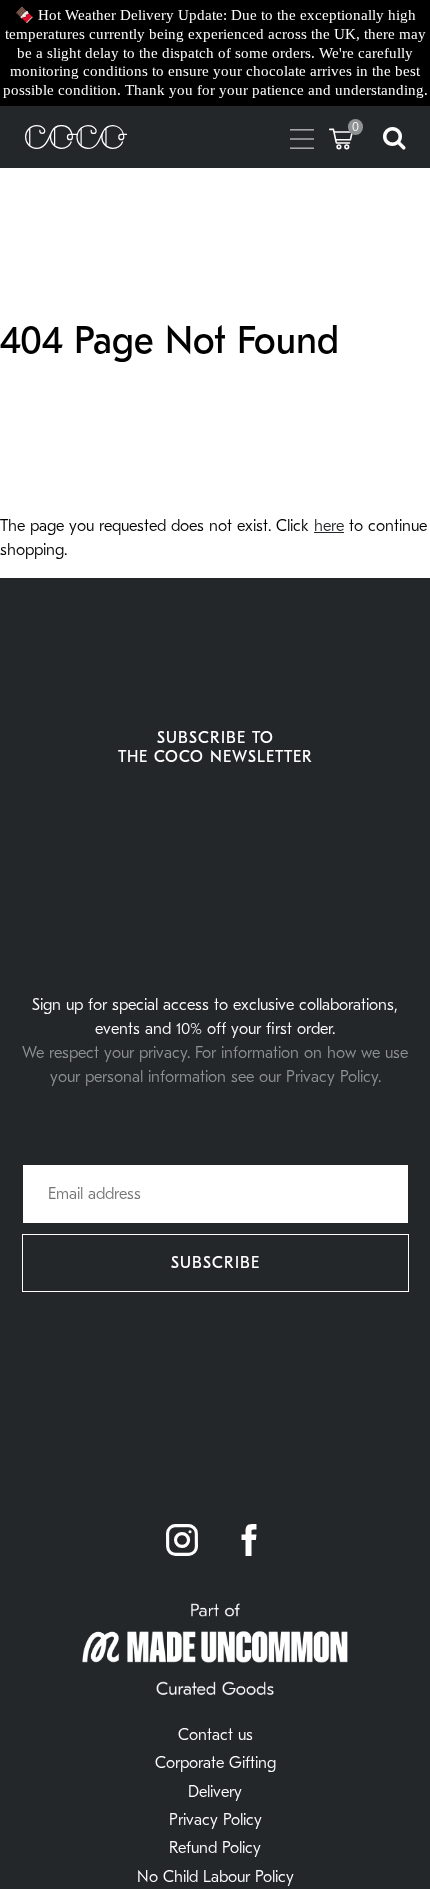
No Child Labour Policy (215, 1877)
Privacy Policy (215, 1820)
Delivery (215, 1792)
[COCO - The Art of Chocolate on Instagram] (182, 1542)
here (329, 526)
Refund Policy (215, 1848)
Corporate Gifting (215, 1763)
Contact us (215, 1735)
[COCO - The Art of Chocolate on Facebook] (249, 1542)
